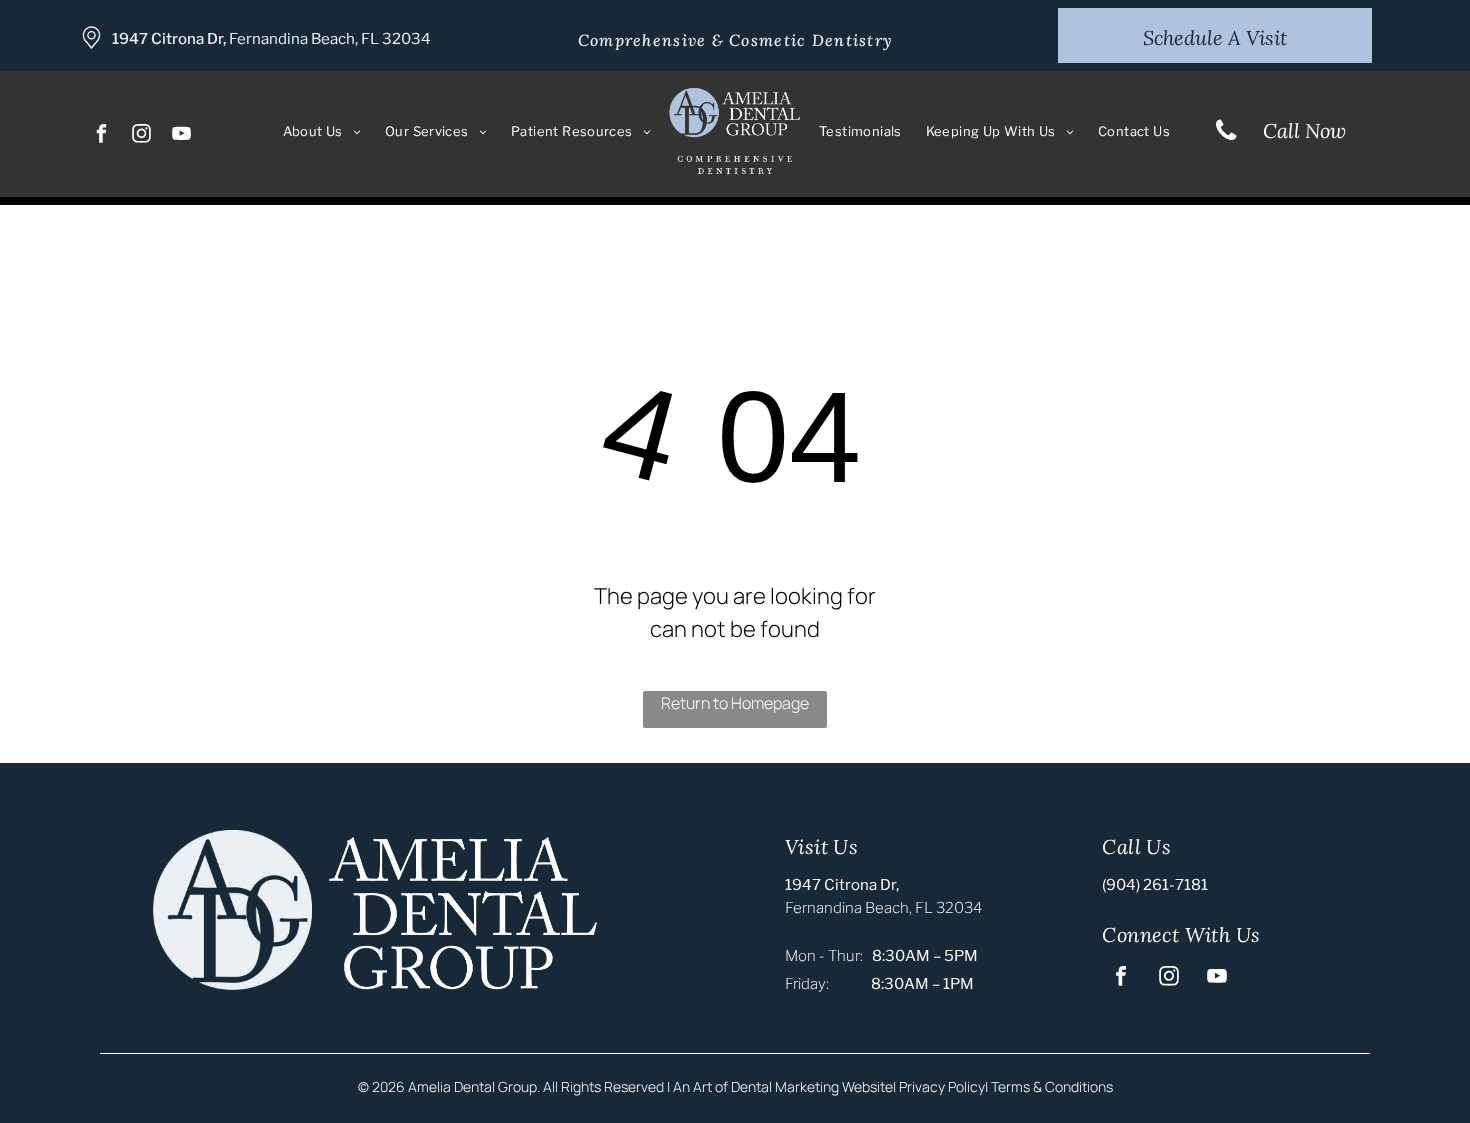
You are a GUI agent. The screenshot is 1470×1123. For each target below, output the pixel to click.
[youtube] (182, 136)
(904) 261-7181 (1155, 885)
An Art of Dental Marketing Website (783, 1086)
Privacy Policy (942, 1086)
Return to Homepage (735, 703)
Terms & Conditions (1052, 1086)
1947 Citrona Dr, (169, 39)
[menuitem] (322, 132)
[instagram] (142, 136)
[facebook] (102, 136)
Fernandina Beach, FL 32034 (330, 39)
